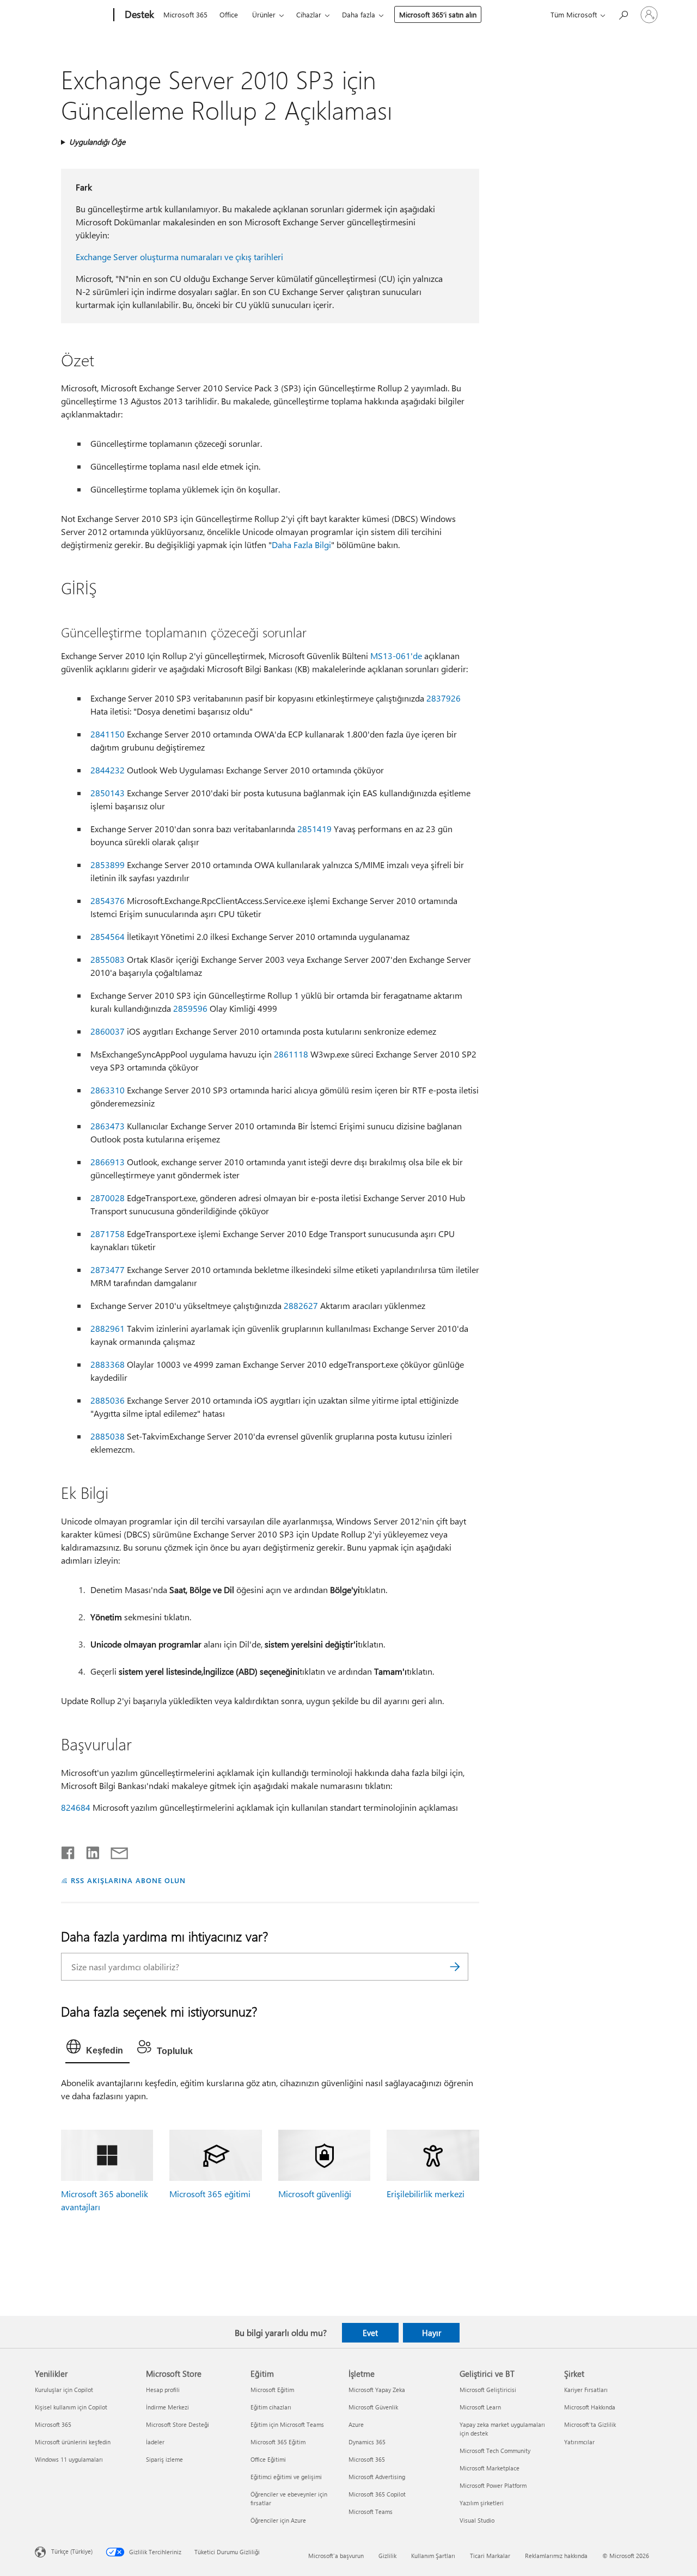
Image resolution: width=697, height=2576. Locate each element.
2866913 (108, 1162)
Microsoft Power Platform (493, 2485)
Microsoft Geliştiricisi (488, 2390)
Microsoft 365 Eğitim (278, 2442)
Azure (356, 2424)
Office (229, 14)
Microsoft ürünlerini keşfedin (73, 2442)
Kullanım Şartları (433, 2556)
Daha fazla (359, 14)
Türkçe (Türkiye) (72, 2551)
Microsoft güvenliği (315, 2194)
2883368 (108, 1364)
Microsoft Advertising (377, 2477)
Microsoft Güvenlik (373, 2407)
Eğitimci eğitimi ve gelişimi (286, 2477)
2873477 (108, 1269)
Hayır (432, 2333)
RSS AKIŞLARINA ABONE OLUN (128, 1880)
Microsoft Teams (371, 2512)
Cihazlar (309, 14)
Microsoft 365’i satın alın (438, 14)
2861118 (291, 1054)
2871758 (108, 1234)
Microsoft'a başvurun (336, 2556)
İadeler (155, 2442)
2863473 (108, 1126)
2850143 (108, 793)
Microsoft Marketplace (490, 2468)
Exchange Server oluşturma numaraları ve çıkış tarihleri (179, 257)
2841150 (108, 734)
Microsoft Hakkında (590, 2407)
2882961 (108, 1328)
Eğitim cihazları (271, 2407)
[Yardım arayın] (623, 14)
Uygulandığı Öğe (97, 142)
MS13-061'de (396, 656)
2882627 (301, 1305)
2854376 (108, 900)
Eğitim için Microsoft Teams (287, 2424)
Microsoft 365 (185, 14)
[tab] (97, 2049)
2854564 (108, 936)
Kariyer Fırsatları (586, 2390)
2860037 (108, 1031)
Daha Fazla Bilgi (301, 545)
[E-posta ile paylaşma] (114, 1850)
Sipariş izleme (164, 2459)
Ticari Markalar (490, 2556)
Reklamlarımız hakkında (556, 2556)
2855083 (108, 959)
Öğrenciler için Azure (278, 2520)
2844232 (108, 770)
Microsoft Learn (480, 2407)
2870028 (108, 1198)
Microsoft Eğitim (272, 2390)
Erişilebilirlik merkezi (426, 2194)
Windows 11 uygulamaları (69, 2459)
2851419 (314, 829)
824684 (76, 1807)
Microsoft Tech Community (495, 2451)
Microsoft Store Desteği (178, 2424)
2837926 (444, 698)
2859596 (190, 1008)
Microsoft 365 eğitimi (210, 2194)
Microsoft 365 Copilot (377, 2494)
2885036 (108, 1400)
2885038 (108, 1436)
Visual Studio (477, 2520)
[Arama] (455, 1967)
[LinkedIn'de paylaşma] (88, 1850)
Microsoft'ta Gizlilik (590, 2424)
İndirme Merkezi (167, 2407)
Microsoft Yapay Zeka (377, 2390)
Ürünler (264, 14)
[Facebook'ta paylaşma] (69, 1850)
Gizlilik (387, 2556)
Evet (370, 2333)
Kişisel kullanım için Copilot (71, 2407)
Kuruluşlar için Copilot (64, 2390)
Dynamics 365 (367, 2442)
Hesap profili (163, 2390)
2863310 (108, 1090)
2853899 (108, 865)
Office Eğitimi (268, 2459)
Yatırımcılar (579, 2442)
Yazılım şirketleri (482, 2503)
